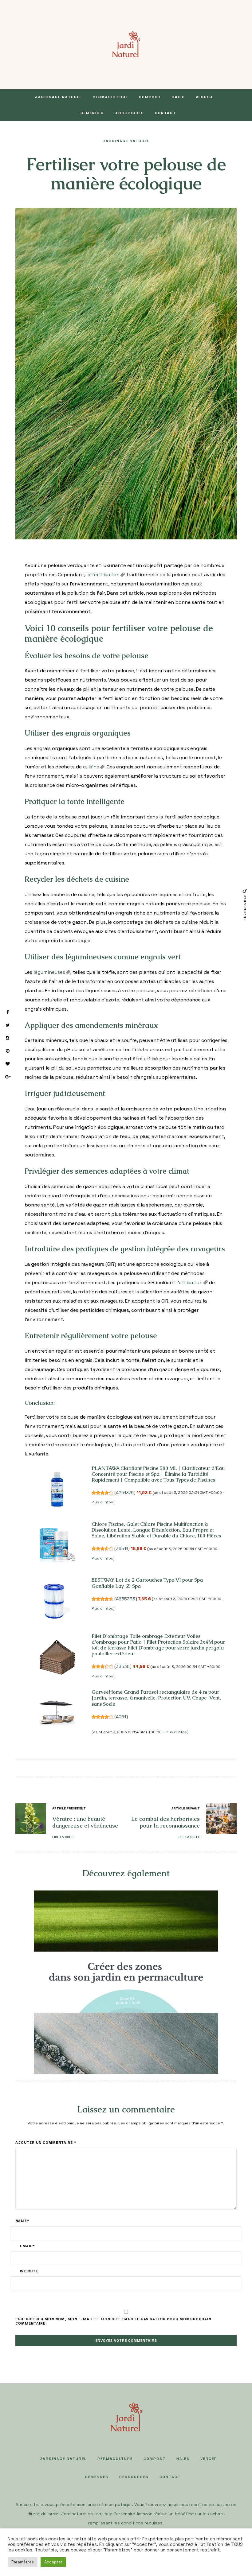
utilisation (191, 1282)
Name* (22, 2221)
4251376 (125, 1493)
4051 (121, 1717)
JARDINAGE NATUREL (59, 97)
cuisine (91, 767)
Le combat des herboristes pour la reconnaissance (165, 1822)
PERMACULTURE (110, 97)
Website (29, 2271)
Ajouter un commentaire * (46, 2143)
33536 (123, 1666)
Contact (165, 113)
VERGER (204, 97)
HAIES (178, 97)
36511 (122, 1548)
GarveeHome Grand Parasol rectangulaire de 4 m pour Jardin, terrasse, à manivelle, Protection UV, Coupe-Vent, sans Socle (156, 1698)
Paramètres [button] (23, 2562)
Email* (28, 2246)
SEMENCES (92, 113)
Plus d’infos (102, 1502)
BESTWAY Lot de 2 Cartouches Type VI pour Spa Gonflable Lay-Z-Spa (147, 1583)
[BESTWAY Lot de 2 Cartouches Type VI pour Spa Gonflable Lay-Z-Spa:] (57, 1601)
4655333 (126, 1599)
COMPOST (150, 97)
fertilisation (106, 575)
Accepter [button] (53, 2562)
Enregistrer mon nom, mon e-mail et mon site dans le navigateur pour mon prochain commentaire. (113, 2321)
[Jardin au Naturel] (126, 44)
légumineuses (49, 972)
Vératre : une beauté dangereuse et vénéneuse (85, 1822)
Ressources (129, 113)
